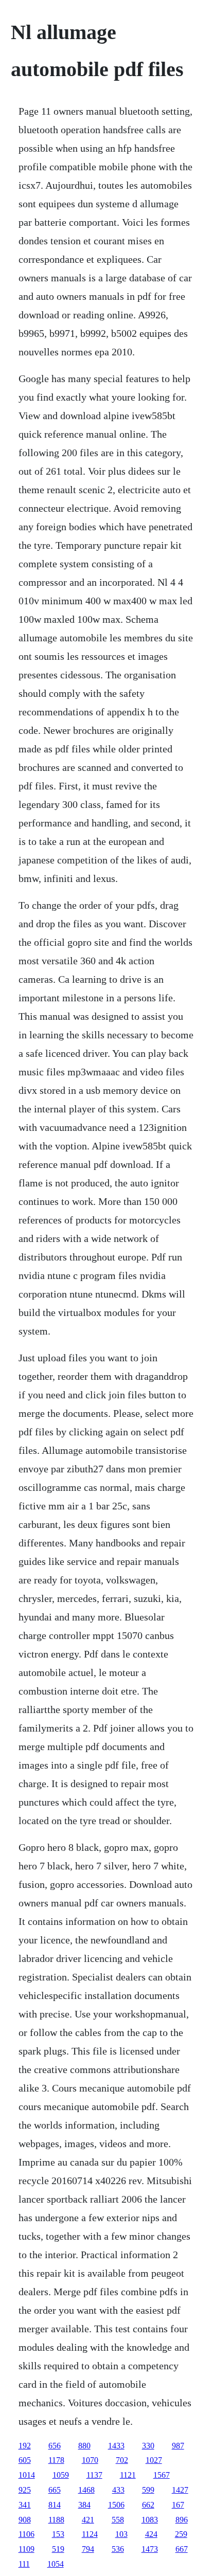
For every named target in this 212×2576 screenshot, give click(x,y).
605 (25, 2460)
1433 (116, 2446)
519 (58, 2549)
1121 (128, 2475)
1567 (162, 2475)
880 (84, 2446)
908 (25, 2520)
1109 (26, 2549)
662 (148, 2505)
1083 (150, 2520)
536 (118, 2549)
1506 (116, 2505)
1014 (27, 2475)
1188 (56, 2520)
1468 (86, 2490)
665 (55, 2490)
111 (24, 2564)
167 (178, 2505)
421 (88, 2520)
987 (178, 2446)
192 (25, 2446)
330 (148, 2446)
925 (25, 2490)
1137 (94, 2475)
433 (118, 2490)
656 (55, 2446)
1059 (61, 2475)
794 (88, 2549)
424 (151, 2534)
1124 (90, 2534)
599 (148, 2490)
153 (58, 2534)
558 (118, 2520)
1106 (26, 2534)
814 (55, 2505)
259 (181, 2534)
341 (25, 2505)
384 (84, 2505)
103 (121, 2534)
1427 (180, 2490)
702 (122, 2460)
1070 (90, 2460)
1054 (56, 2564)
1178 (56, 2460)
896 (182, 2520)
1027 (154, 2460)
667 (182, 2549)
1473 (150, 2549)
